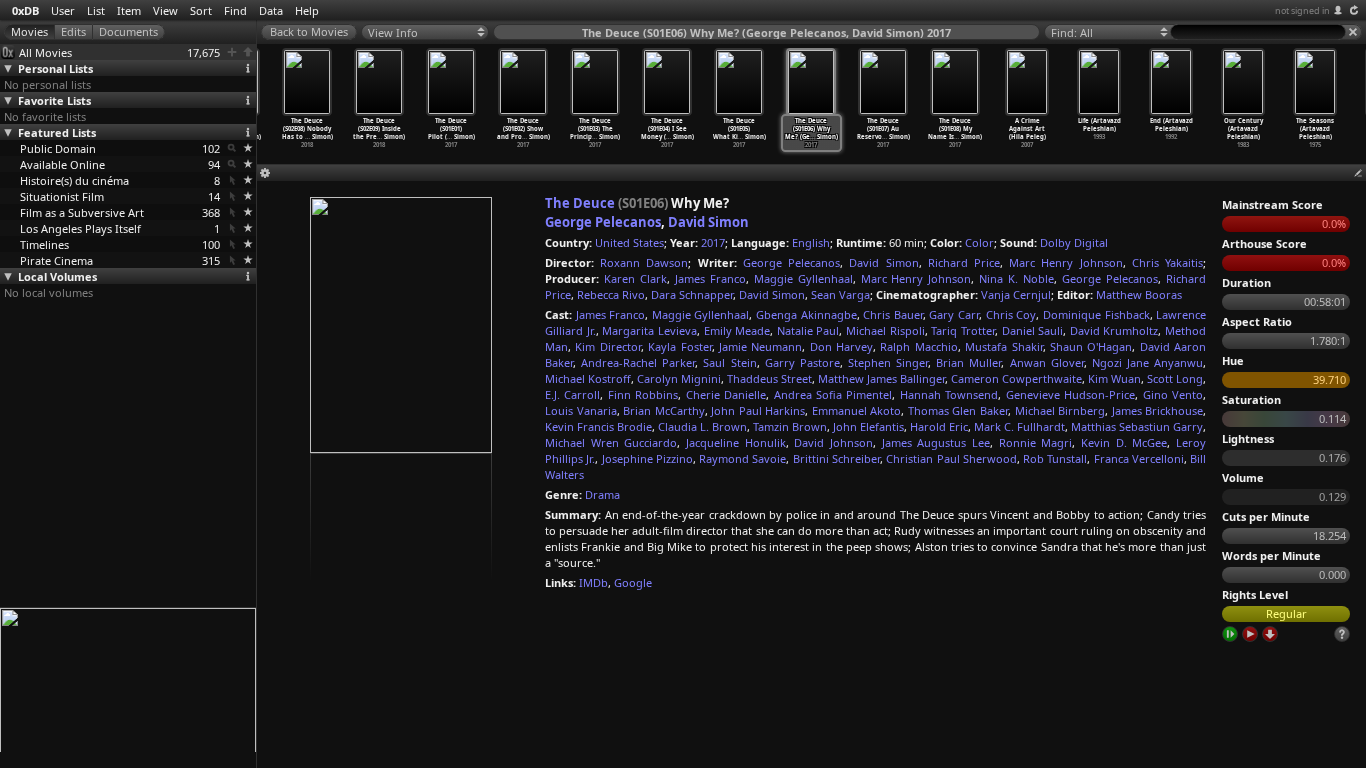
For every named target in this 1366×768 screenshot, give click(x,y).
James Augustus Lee (936, 442)
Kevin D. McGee (1124, 442)
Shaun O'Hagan (1091, 346)
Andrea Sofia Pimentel (833, 394)
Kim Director (607, 346)
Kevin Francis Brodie (598, 426)
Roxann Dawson (644, 262)
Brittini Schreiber (836, 458)
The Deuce (580, 203)
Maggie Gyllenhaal (803, 278)
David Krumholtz (1114, 330)
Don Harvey (841, 346)
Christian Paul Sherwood (951, 458)
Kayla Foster (679, 346)
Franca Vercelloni (1139, 458)
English (811, 242)
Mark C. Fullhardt (1019, 426)
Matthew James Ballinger (881, 378)
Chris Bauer (893, 314)
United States (629, 242)
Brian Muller (968, 362)
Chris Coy (1011, 314)
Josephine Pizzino (647, 458)
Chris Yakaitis (1167, 262)
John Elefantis (868, 426)
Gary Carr (954, 314)
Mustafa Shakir (1003, 346)
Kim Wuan (1114, 378)
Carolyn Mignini (679, 378)
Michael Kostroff (588, 378)
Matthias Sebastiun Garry (1137, 426)
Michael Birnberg (1060, 410)
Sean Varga (840, 294)
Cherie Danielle (726, 394)
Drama (602, 494)
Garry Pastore (802, 362)
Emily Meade (737, 330)
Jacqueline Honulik (736, 442)
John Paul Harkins (758, 410)
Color (979, 242)
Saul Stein (729, 362)
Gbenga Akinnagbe (806, 314)
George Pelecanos (603, 222)
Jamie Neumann (760, 346)
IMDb (593, 582)
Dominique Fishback (1096, 314)
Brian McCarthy (664, 410)
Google (633, 582)
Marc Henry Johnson (1065, 262)
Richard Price (964, 262)
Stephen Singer (888, 362)
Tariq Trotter (963, 330)
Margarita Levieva (649, 330)
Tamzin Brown (790, 426)
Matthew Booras (1139, 294)
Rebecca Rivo (611, 294)
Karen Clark (635, 278)
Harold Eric (939, 426)
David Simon (708, 222)
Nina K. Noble (1016, 278)
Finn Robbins (643, 394)
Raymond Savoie (742, 458)
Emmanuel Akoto (857, 410)
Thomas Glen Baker (958, 410)
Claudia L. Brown (702, 426)
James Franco (710, 278)
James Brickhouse (1158, 410)
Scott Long (1175, 378)
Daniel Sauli (1033, 330)
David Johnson (833, 442)
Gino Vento (1173, 394)
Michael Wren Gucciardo (611, 442)
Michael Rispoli (885, 330)
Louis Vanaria (581, 410)
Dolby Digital (1074, 242)
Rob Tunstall (1055, 458)
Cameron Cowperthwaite (1016, 378)
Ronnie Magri (1036, 442)
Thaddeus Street (769, 378)
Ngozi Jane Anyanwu (1147, 362)
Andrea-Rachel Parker (638, 362)
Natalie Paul (808, 330)
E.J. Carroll (572, 394)
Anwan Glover (1047, 362)
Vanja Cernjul (1016, 294)
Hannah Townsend (949, 394)
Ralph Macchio (918, 346)
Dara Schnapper (692, 294)
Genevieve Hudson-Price (1070, 394)
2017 (713, 242)
